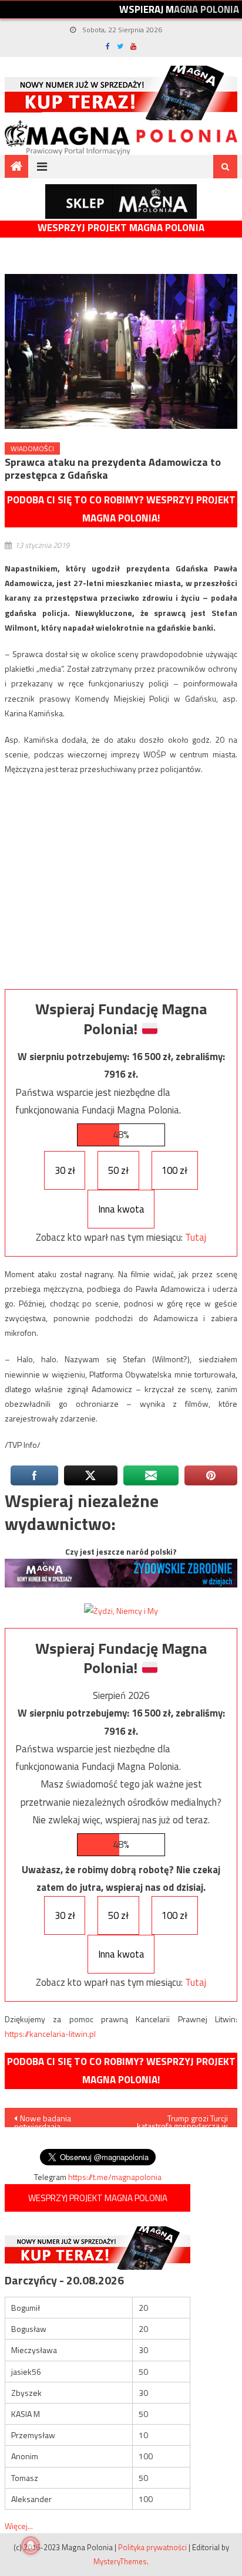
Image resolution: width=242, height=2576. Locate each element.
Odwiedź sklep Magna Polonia (121, 202)
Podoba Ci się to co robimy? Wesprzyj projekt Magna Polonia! (121, 509)
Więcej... (19, 2526)
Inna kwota (121, 1209)
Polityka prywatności (152, 2547)
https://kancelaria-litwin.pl (50, 2034)
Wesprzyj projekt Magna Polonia (121, 228)
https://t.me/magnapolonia (115, 2177)
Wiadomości (32, 448)
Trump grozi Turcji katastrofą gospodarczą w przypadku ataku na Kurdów (182, 2120)
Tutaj (196, 1237)
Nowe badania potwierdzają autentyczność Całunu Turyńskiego (52, 2120)
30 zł (65, 1170)
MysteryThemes (120, 2561)
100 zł (174, 1170)
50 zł (118, 1170)
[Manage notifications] (31, 2545)
